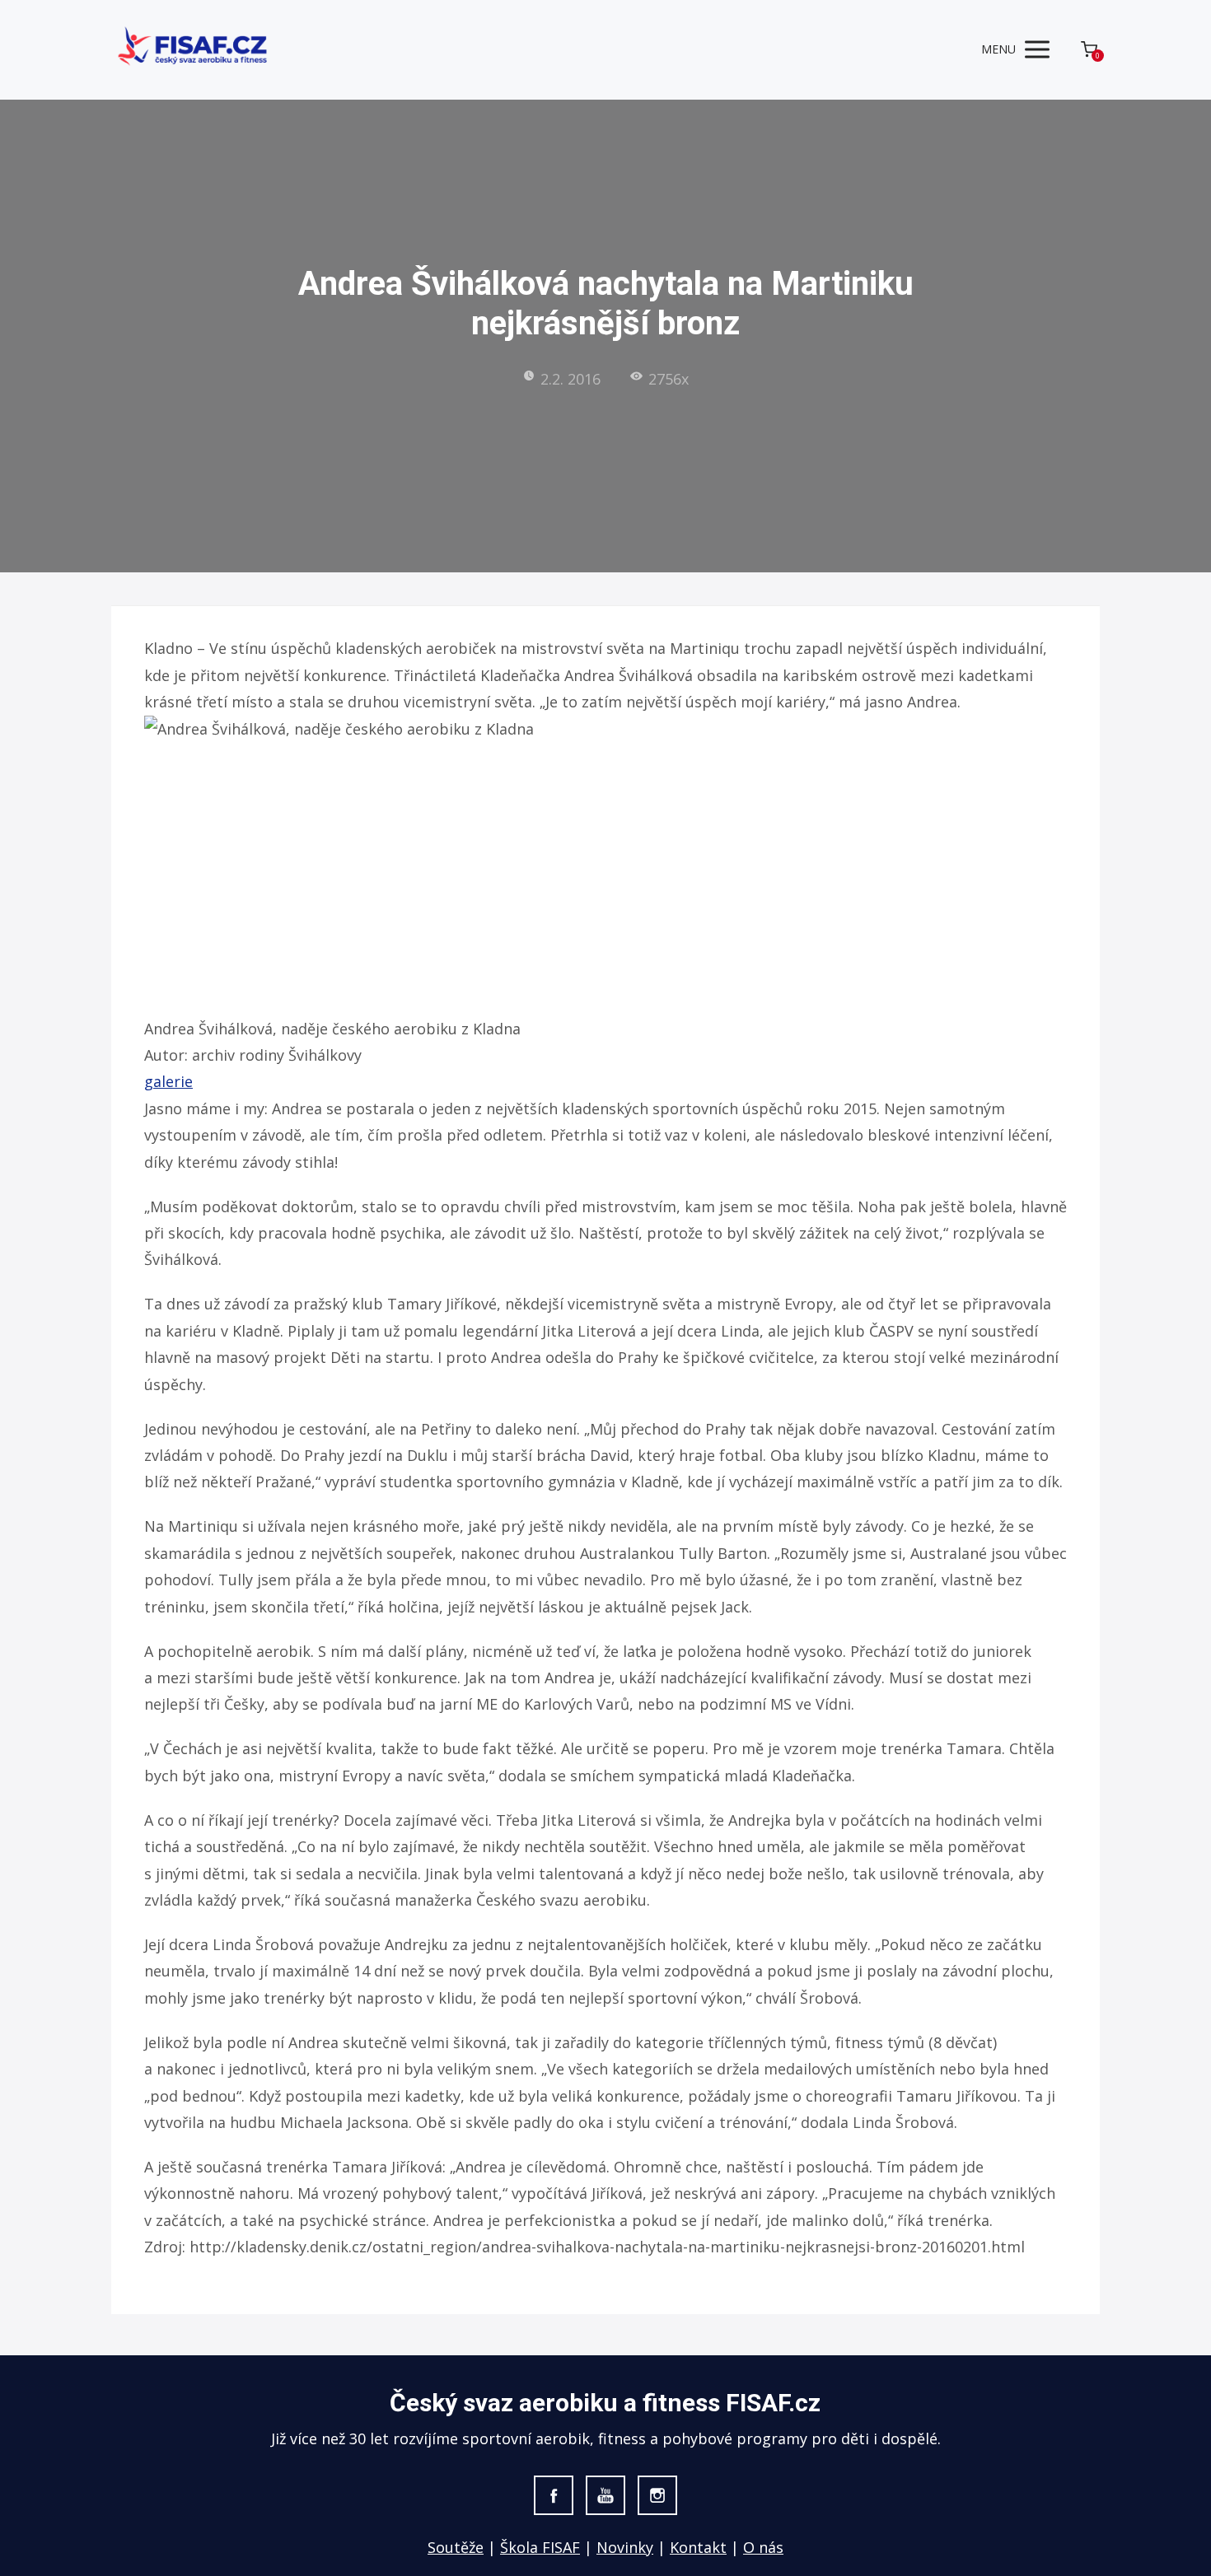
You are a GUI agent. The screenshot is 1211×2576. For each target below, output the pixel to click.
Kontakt (698, 2547)
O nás (763, 2547)
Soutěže (456, 2547)
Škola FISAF (540, 2547)
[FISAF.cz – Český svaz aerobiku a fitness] (194, 50)
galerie (168, 1081)
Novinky (625, 2547)
